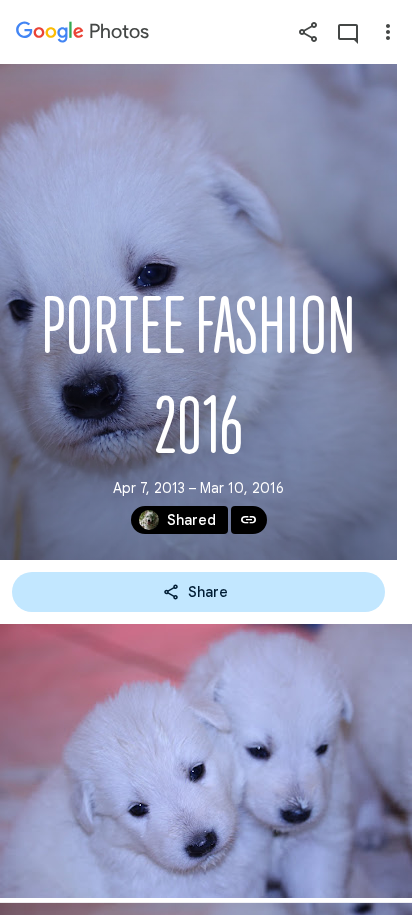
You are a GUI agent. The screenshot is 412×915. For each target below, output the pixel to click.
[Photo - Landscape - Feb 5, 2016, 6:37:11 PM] (206, 761)
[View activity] (348, 32)
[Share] (308, 32)
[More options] (388, 32)
